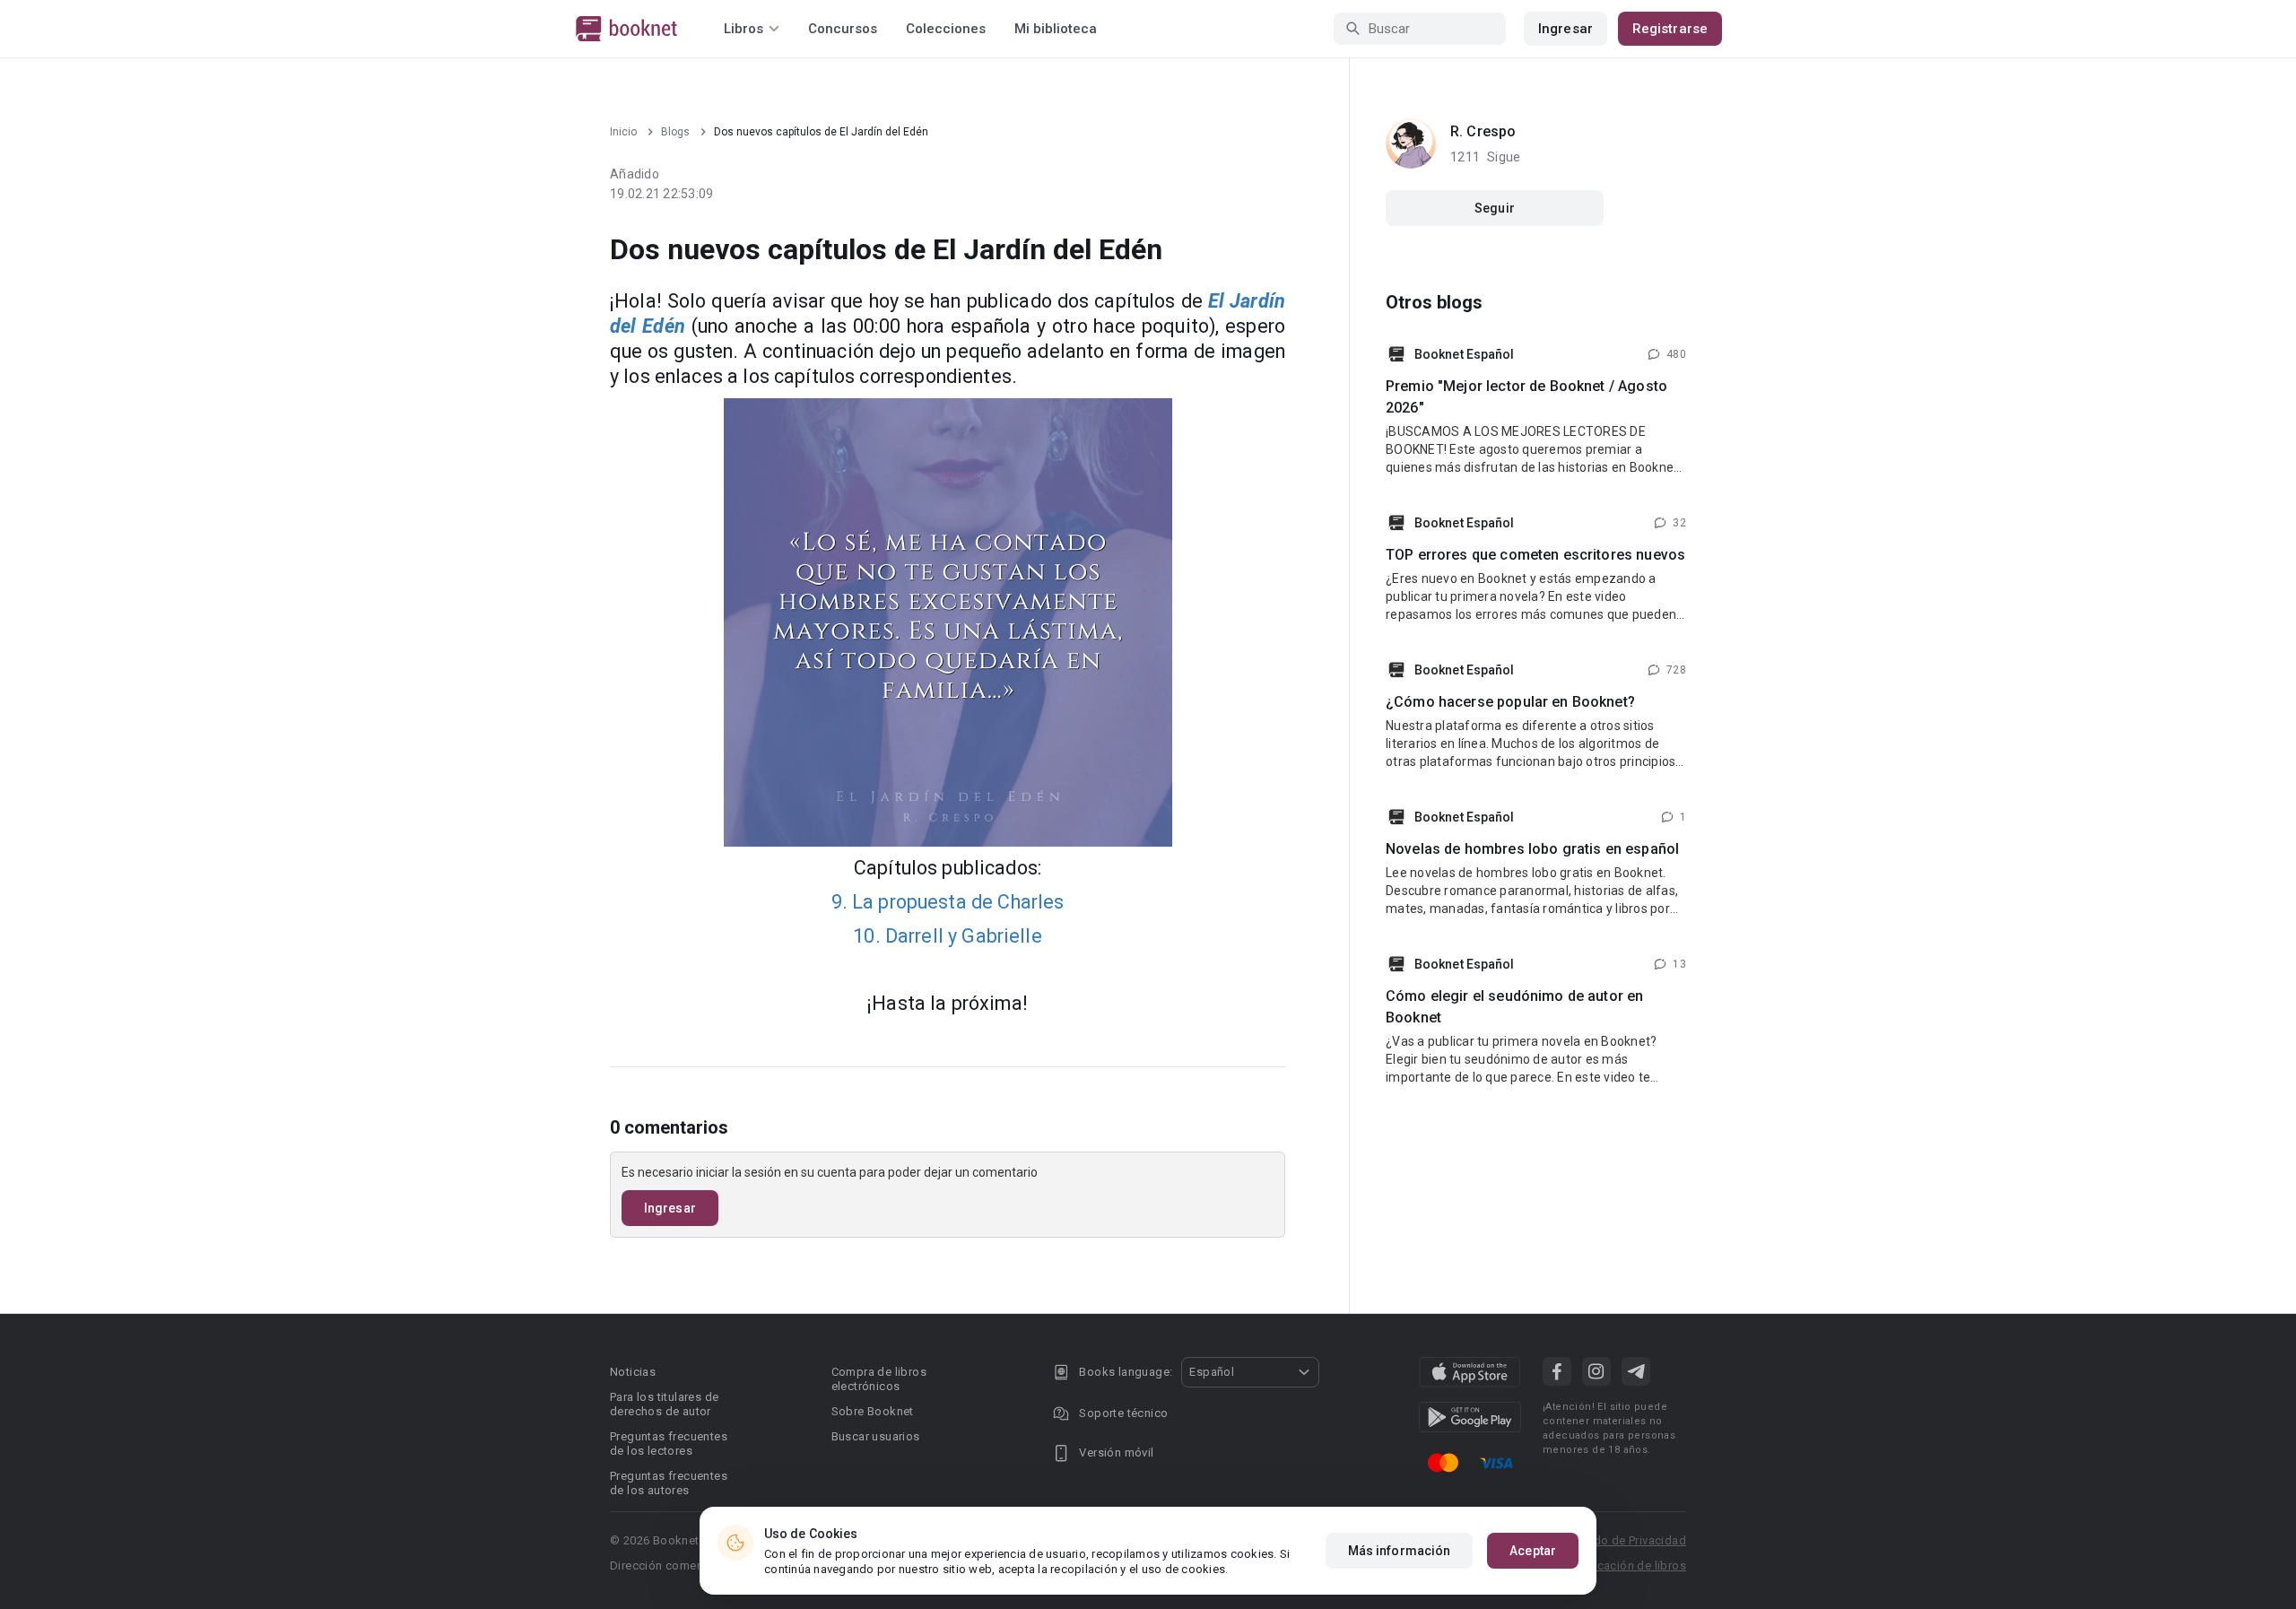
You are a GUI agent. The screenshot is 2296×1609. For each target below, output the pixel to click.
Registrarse (1670, 29)
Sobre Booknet (873, 1411)
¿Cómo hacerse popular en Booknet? (1510, 702)
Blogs (675, 132)
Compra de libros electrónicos (879, 1379)
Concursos (843, 29)
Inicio (623, 132)
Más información (1400, 1551)
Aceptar (1533, 1551)
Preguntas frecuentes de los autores (669, 1483)
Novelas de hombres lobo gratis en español (1532, 849)
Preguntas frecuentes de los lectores (669, 1444)
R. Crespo (1483, 131)
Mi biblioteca (1056, 29)
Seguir (1495, 208)
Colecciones (946, 29)
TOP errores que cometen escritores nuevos (1535, 555)
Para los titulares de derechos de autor (664, 1404)
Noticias (633, 1372)
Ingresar (1565, 29)
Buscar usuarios (876, 1436)
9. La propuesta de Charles (948, 902)
